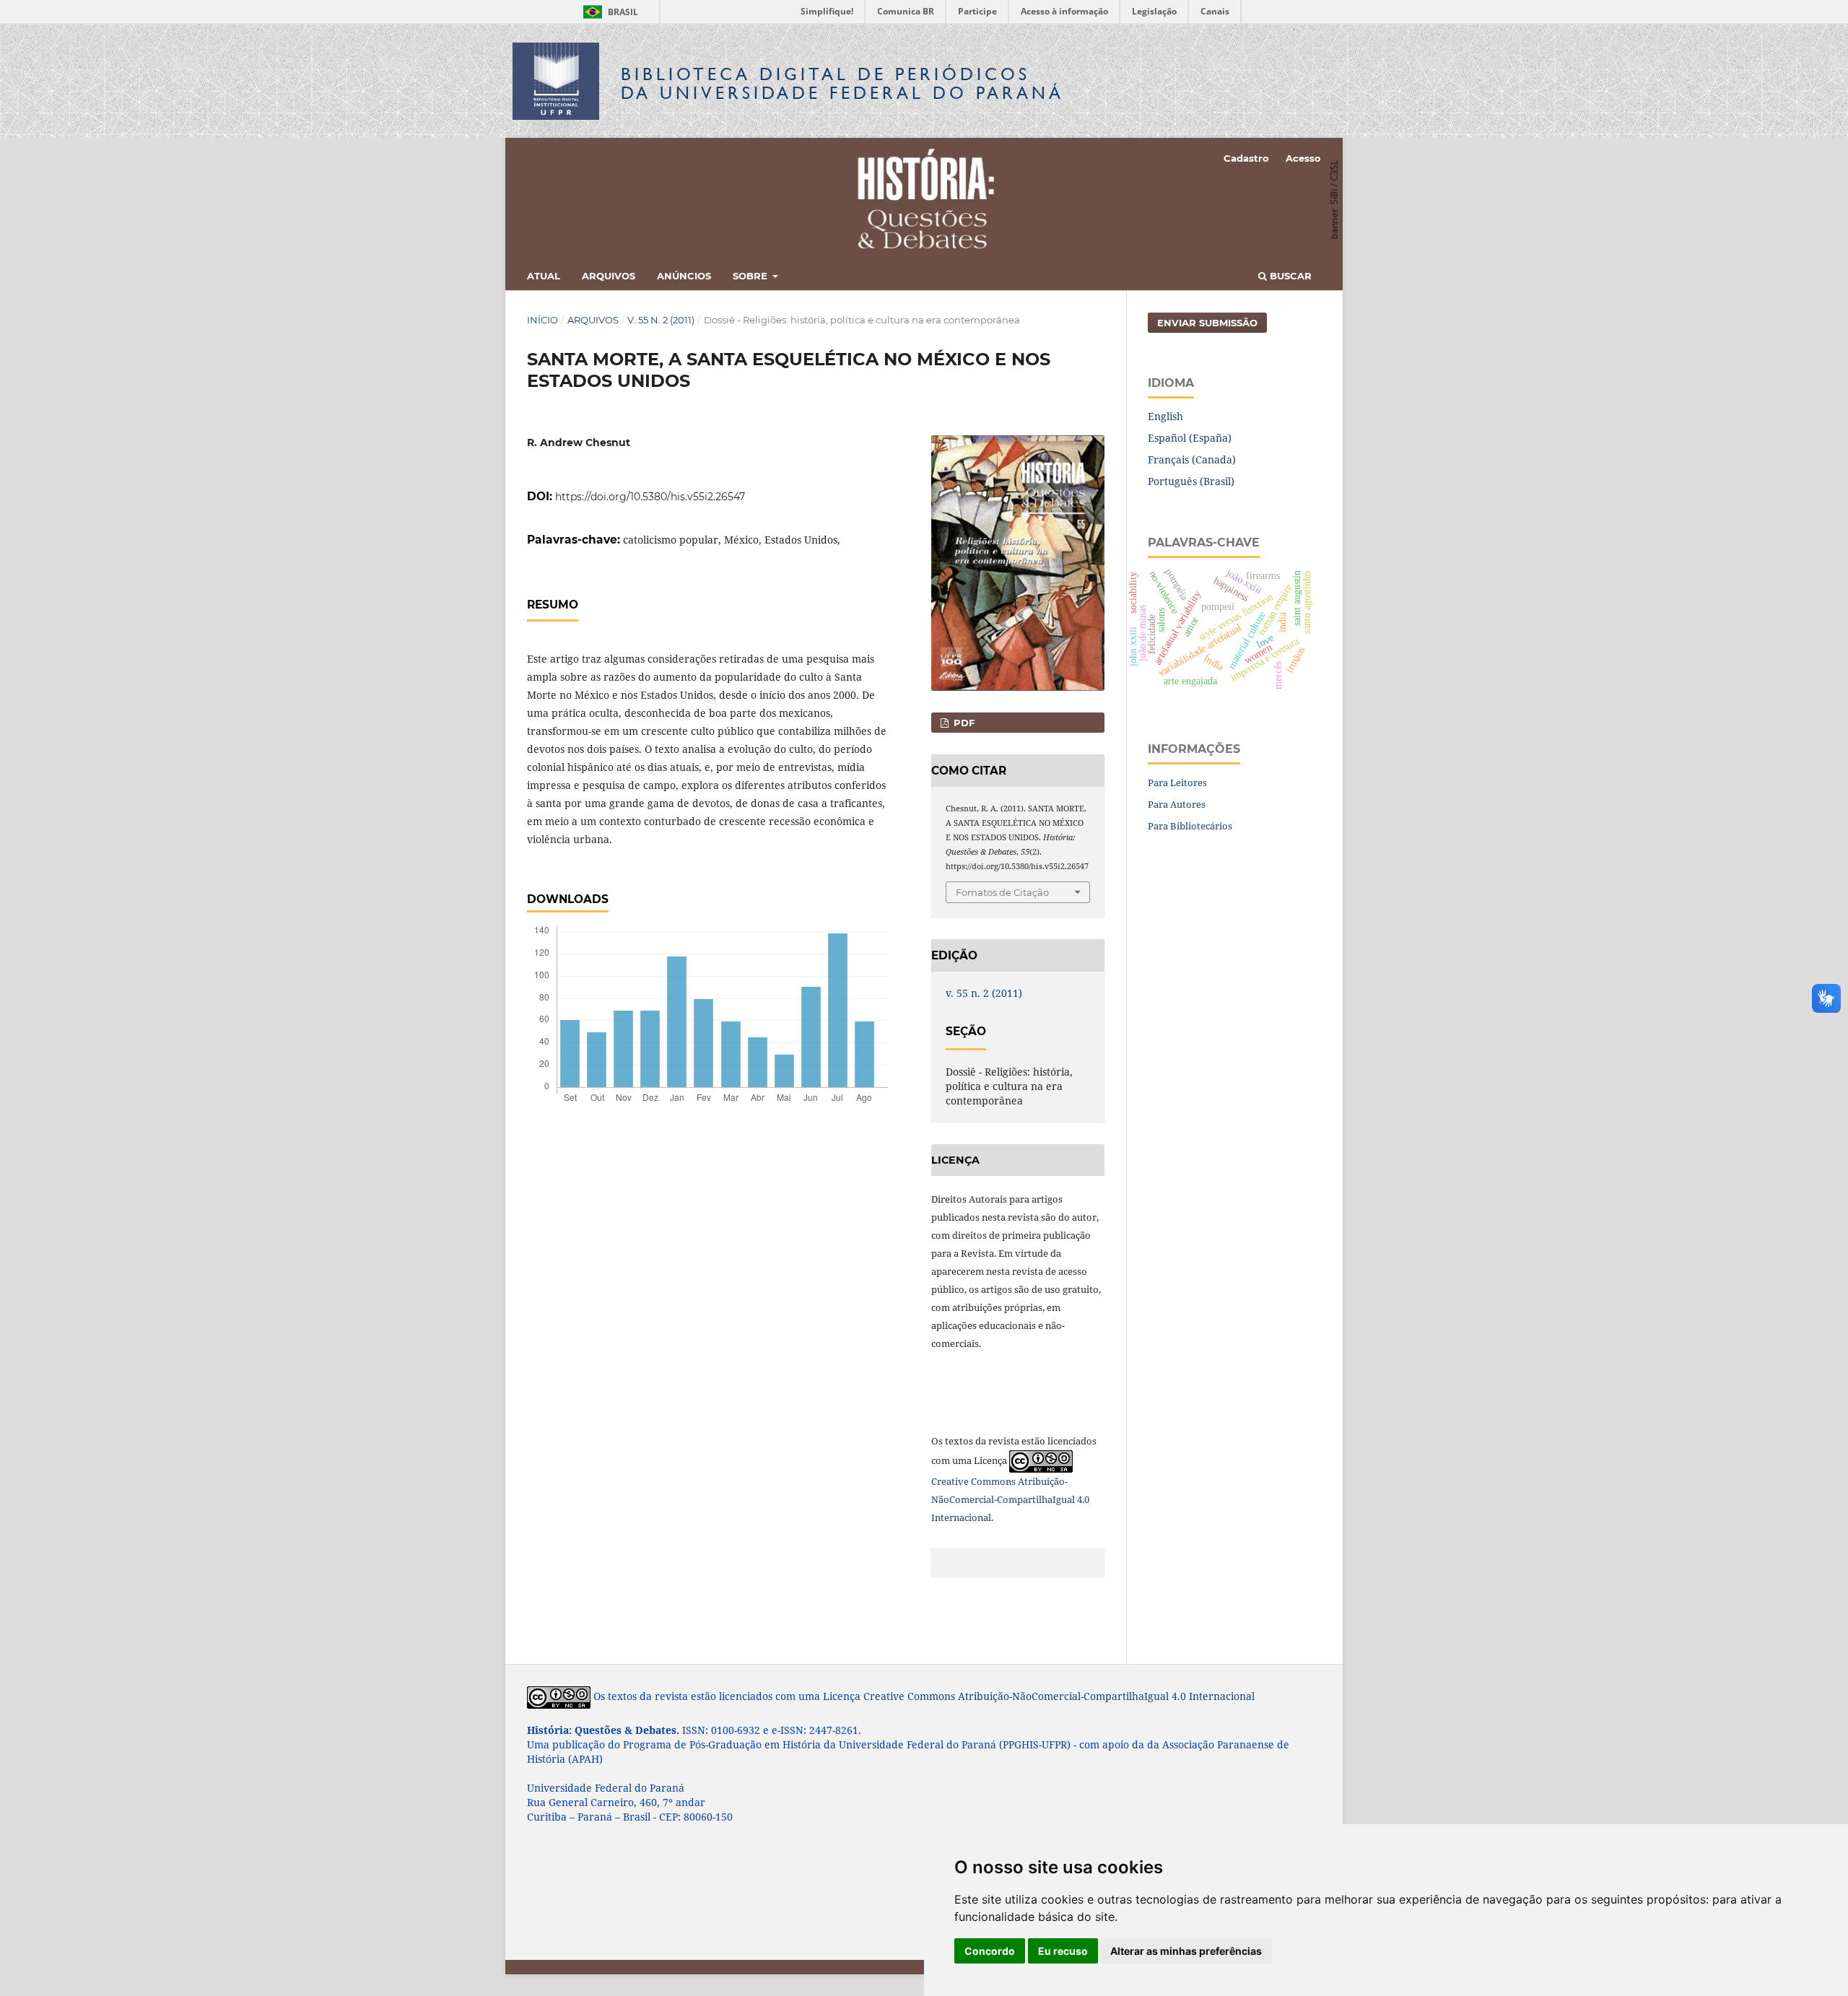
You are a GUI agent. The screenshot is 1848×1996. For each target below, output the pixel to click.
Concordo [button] (990, 1951)
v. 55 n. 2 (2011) (661, 320)
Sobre (751, 276)
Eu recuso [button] (1063, 1951)
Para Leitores (1177, 783)
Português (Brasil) (1191, 481)
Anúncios (684, 276)
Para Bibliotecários (1190, 826)
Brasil (608, 12)
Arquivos (609, 276)
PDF (963, 723)
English (1165, 416)
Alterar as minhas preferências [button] (1186, 1951)
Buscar (1289, 276)
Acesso (1303, 158)
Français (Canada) (1192, 459)
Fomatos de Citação (1002, 892)
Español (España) (1190, 438)
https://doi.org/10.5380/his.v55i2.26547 (650, 497)
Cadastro (1246, 158)
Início (542, 320)
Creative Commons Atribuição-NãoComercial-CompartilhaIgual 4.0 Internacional (1010, 1499)
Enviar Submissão (1207, 323)
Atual (544, 276)
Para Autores (1177, 804)
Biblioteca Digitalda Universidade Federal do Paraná (842, 83)
